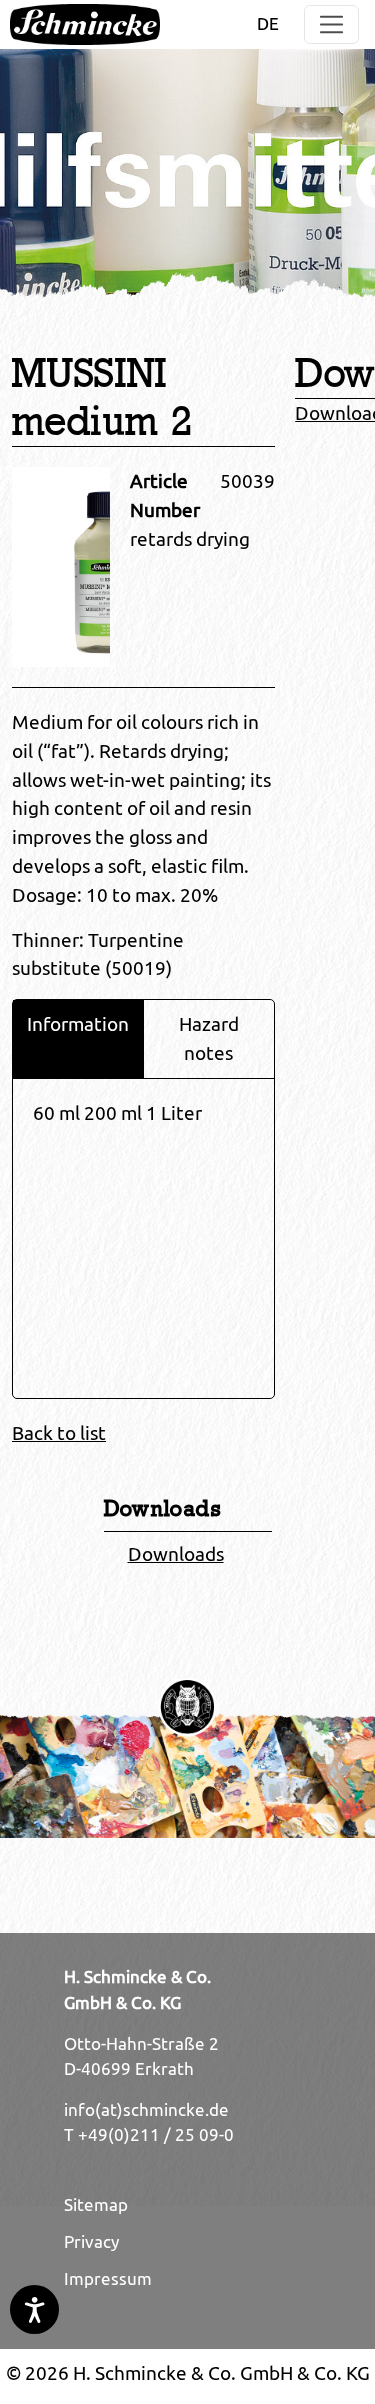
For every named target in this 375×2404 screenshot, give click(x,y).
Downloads (176, 1554)
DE (268, 24)
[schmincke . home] (85, 24)
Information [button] (78, 1024)
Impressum (108, 2279)
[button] (331, 24)
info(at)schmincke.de (146, 2110)
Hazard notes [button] (209, 1038)
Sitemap (96, 2205)
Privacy (91, 2242)
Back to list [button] (59, 1433)
